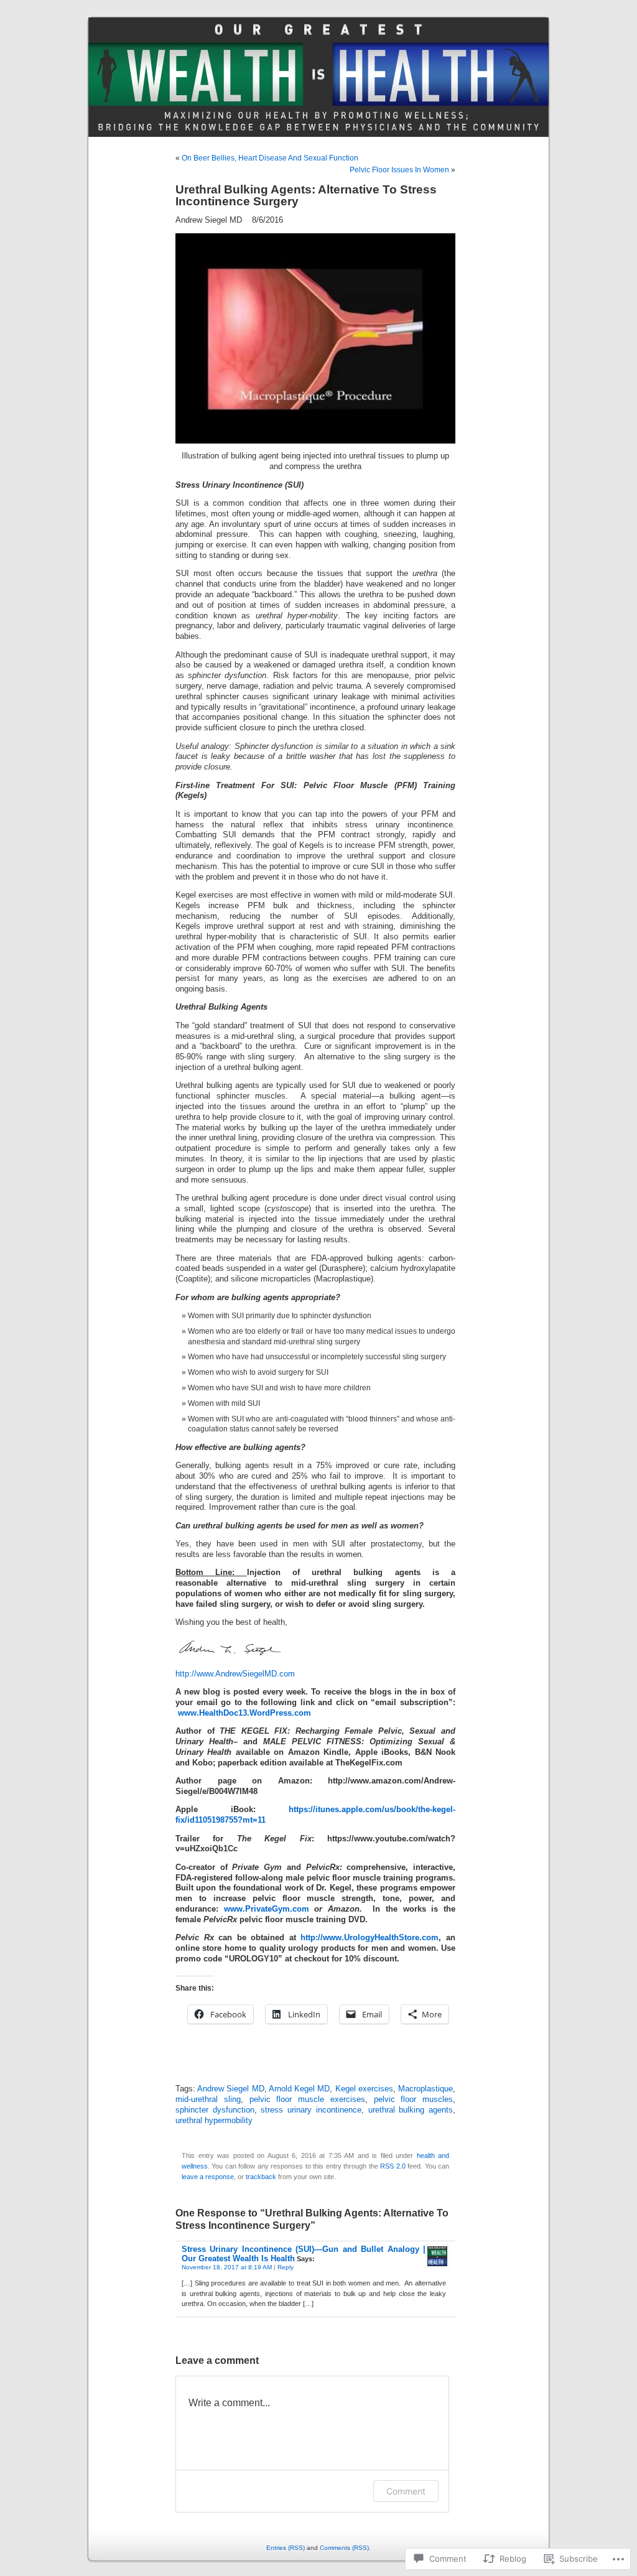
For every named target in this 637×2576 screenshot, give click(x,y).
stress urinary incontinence (311, 2110)
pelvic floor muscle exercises (307, 2099)
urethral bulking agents (411, 2110)
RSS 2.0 (393, 2166)
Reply (286, 2267)
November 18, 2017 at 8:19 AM (227, 2267)
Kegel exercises (364, 2089)
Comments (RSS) (344, 2548)
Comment (406, 2491)
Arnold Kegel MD (299, 2089)
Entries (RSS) (286, 2548)
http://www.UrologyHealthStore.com (370, 1938)
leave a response (208, 2177)
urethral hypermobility (214, 2121)
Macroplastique (425, 2089)
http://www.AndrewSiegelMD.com (235, 1674)
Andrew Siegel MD (230, 2089)
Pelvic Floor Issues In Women (399, 170)
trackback (261, 2177)
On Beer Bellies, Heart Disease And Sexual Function (270, 158)
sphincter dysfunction (215, 2110)
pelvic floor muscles (414, 2099)
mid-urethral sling (208, 2099)
